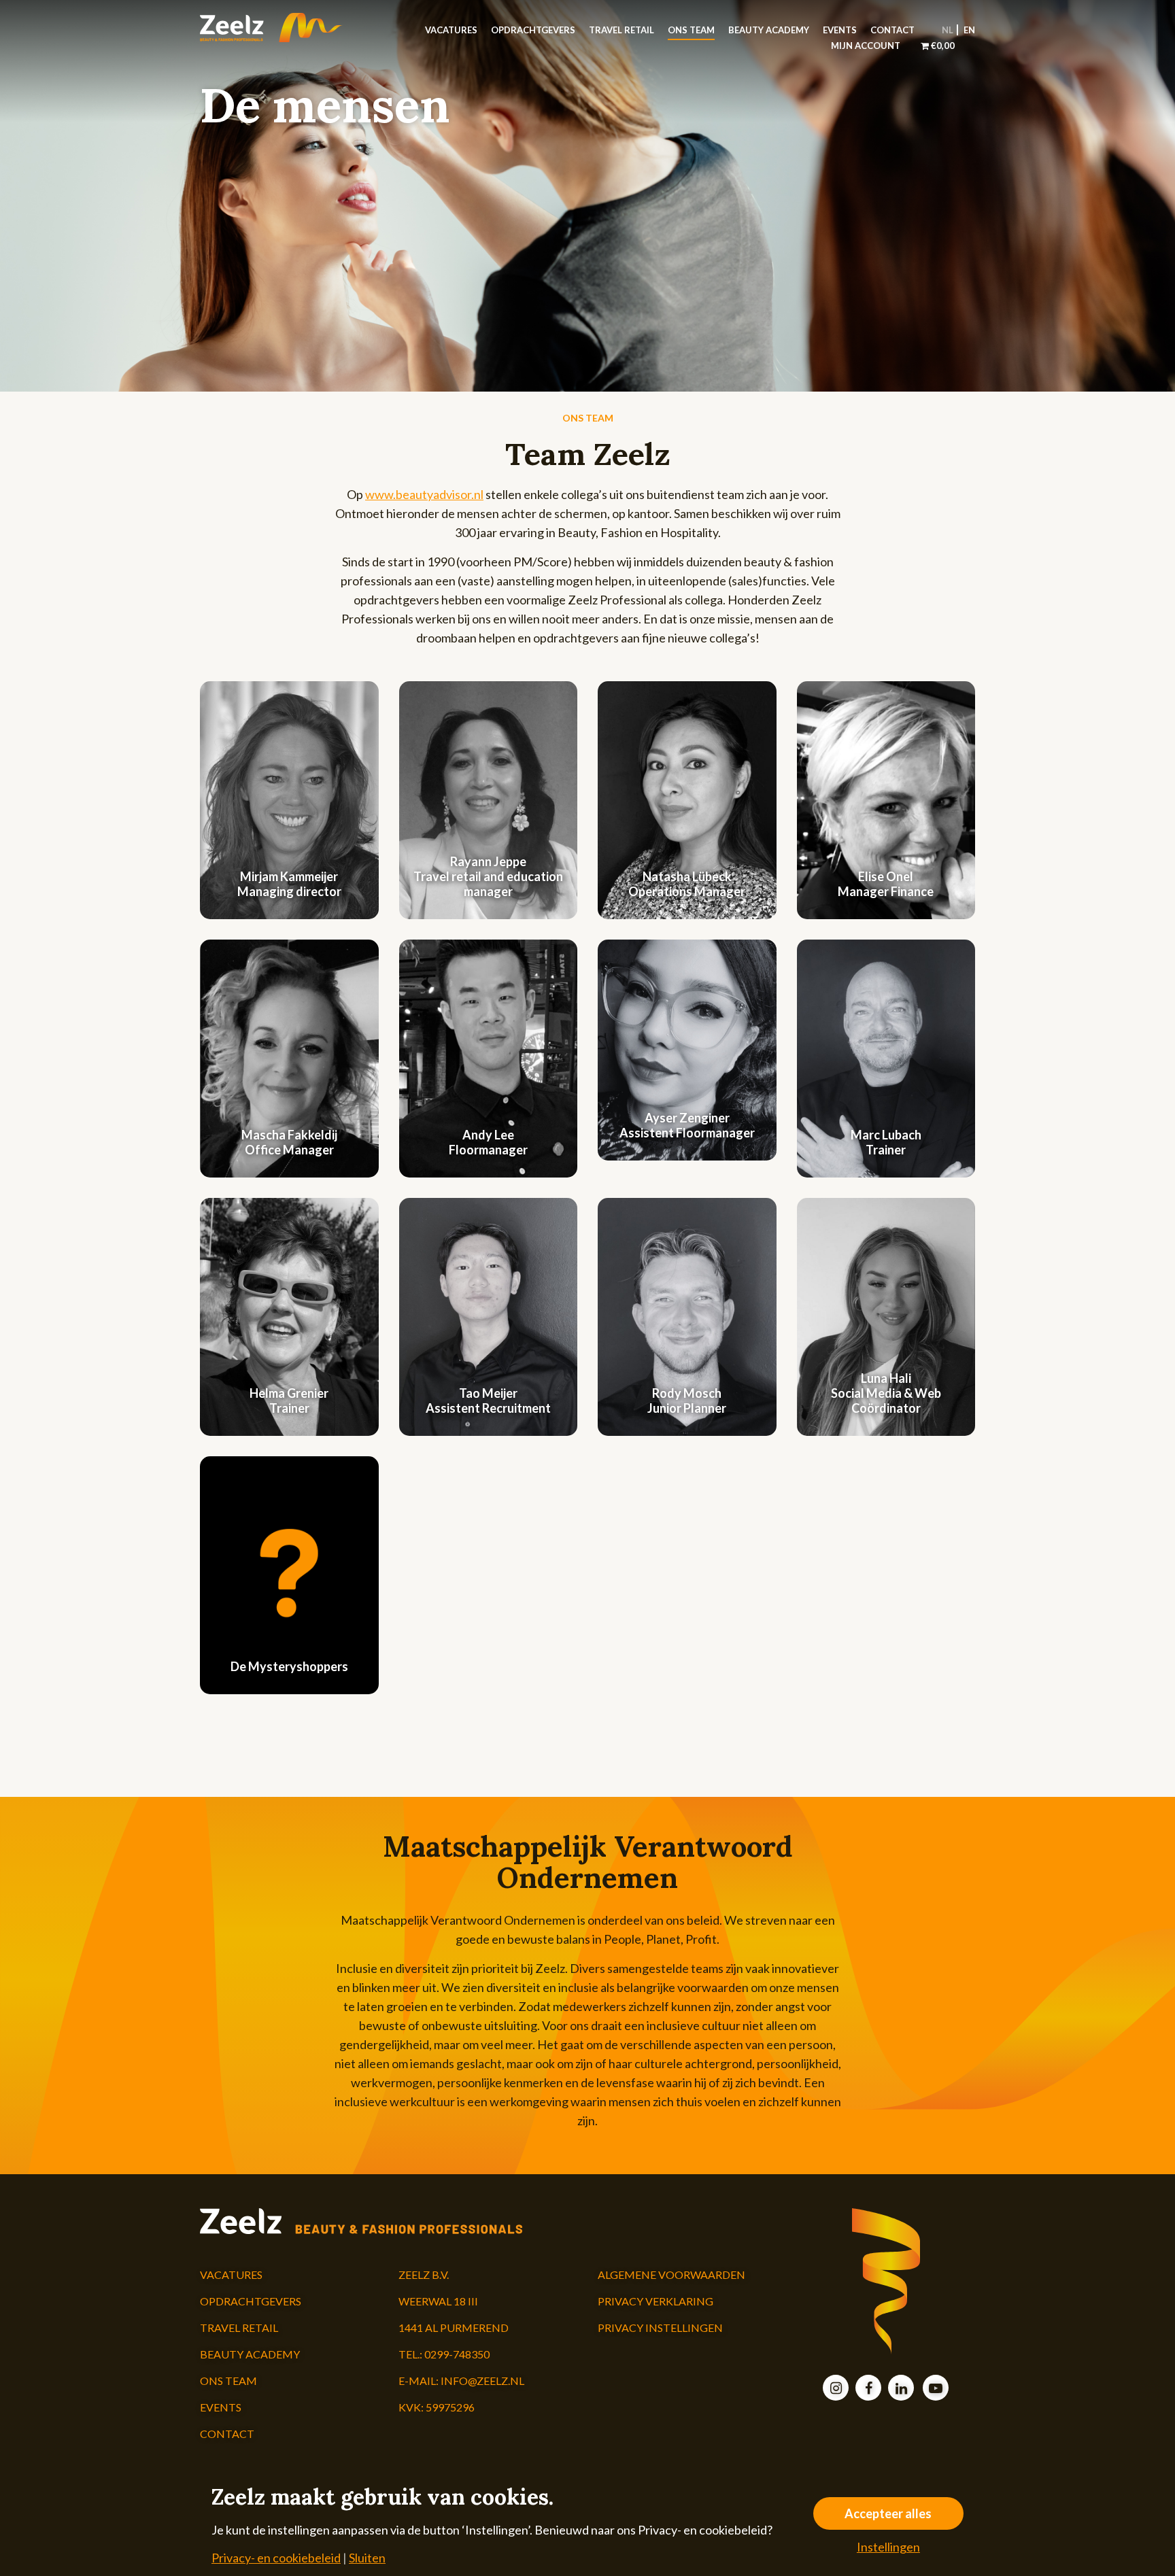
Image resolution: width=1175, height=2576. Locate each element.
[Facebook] (868, 2389)
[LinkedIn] (901, 2389)
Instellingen (888, 2547)
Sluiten (367, 2558)
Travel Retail (621, 30)
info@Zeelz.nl (482, 2381)
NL (948, 30)
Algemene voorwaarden (671, 2274)
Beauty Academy (769, 30)
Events (840, 30)
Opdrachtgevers (533, 30)
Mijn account (866, 46)
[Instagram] (836, 2389)
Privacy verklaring (655, 2301)
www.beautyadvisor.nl (424, 494)
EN (969, 30)
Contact (892, 30)
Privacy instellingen (660, 2328)
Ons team (691, 30)
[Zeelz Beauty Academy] (289, 28)
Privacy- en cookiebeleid (276, 2558)
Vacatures (451, 30)
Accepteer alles (888, 2513)
